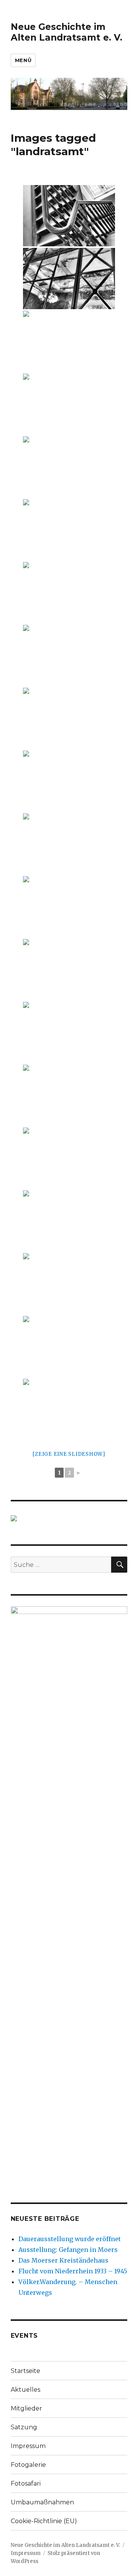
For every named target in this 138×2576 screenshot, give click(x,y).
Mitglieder (26, 2408)
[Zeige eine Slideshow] (69, 1454)
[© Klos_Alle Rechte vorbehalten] (69, 1221)
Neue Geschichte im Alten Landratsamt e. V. (67, 32)
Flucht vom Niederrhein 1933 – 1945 (73, 2271)
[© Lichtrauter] (69, 216)
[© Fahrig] (69, 655)
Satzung (24, 2427)
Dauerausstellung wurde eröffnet (70, 2239)
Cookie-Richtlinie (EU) (44, 2521)
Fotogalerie (28, 2465)
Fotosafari (26, 2483)
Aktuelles (25, 2390)
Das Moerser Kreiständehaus (63, 2260)
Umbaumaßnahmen (42, 2502)
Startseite (25, 2371)
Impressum (28, 2446)
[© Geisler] (69, 907)
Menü (23, 60)
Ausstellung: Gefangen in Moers (68, 2250)
